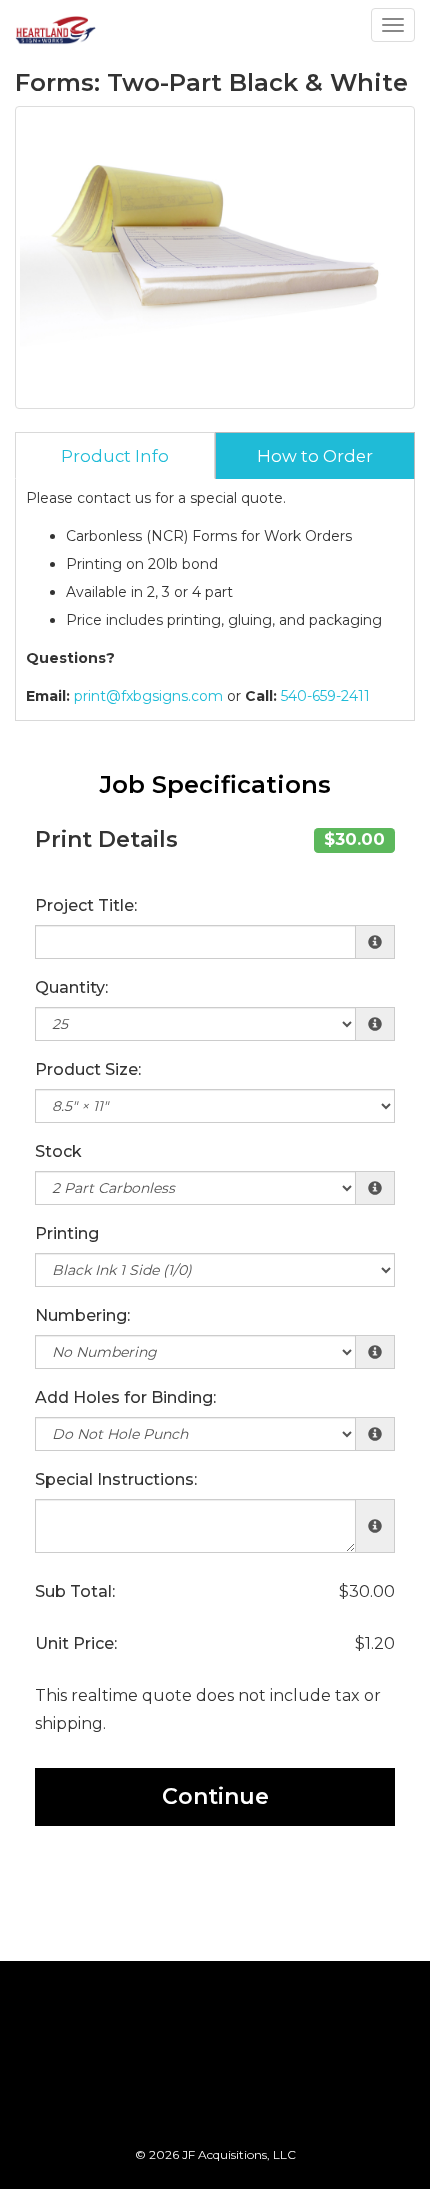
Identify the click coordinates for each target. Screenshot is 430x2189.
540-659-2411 (325, 696)
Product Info (115, 456)
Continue (215, 1796)
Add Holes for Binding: (125, 1397)
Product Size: (88, 1069)
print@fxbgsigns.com (148, 696)
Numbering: (82, 1315)
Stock (58, 1151)
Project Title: (86, 905)
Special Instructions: (116, 1479)
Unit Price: (76, 1643)
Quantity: (71, 987)
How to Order (315, 456)
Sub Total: (75, 1591)
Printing (67, 1233)
